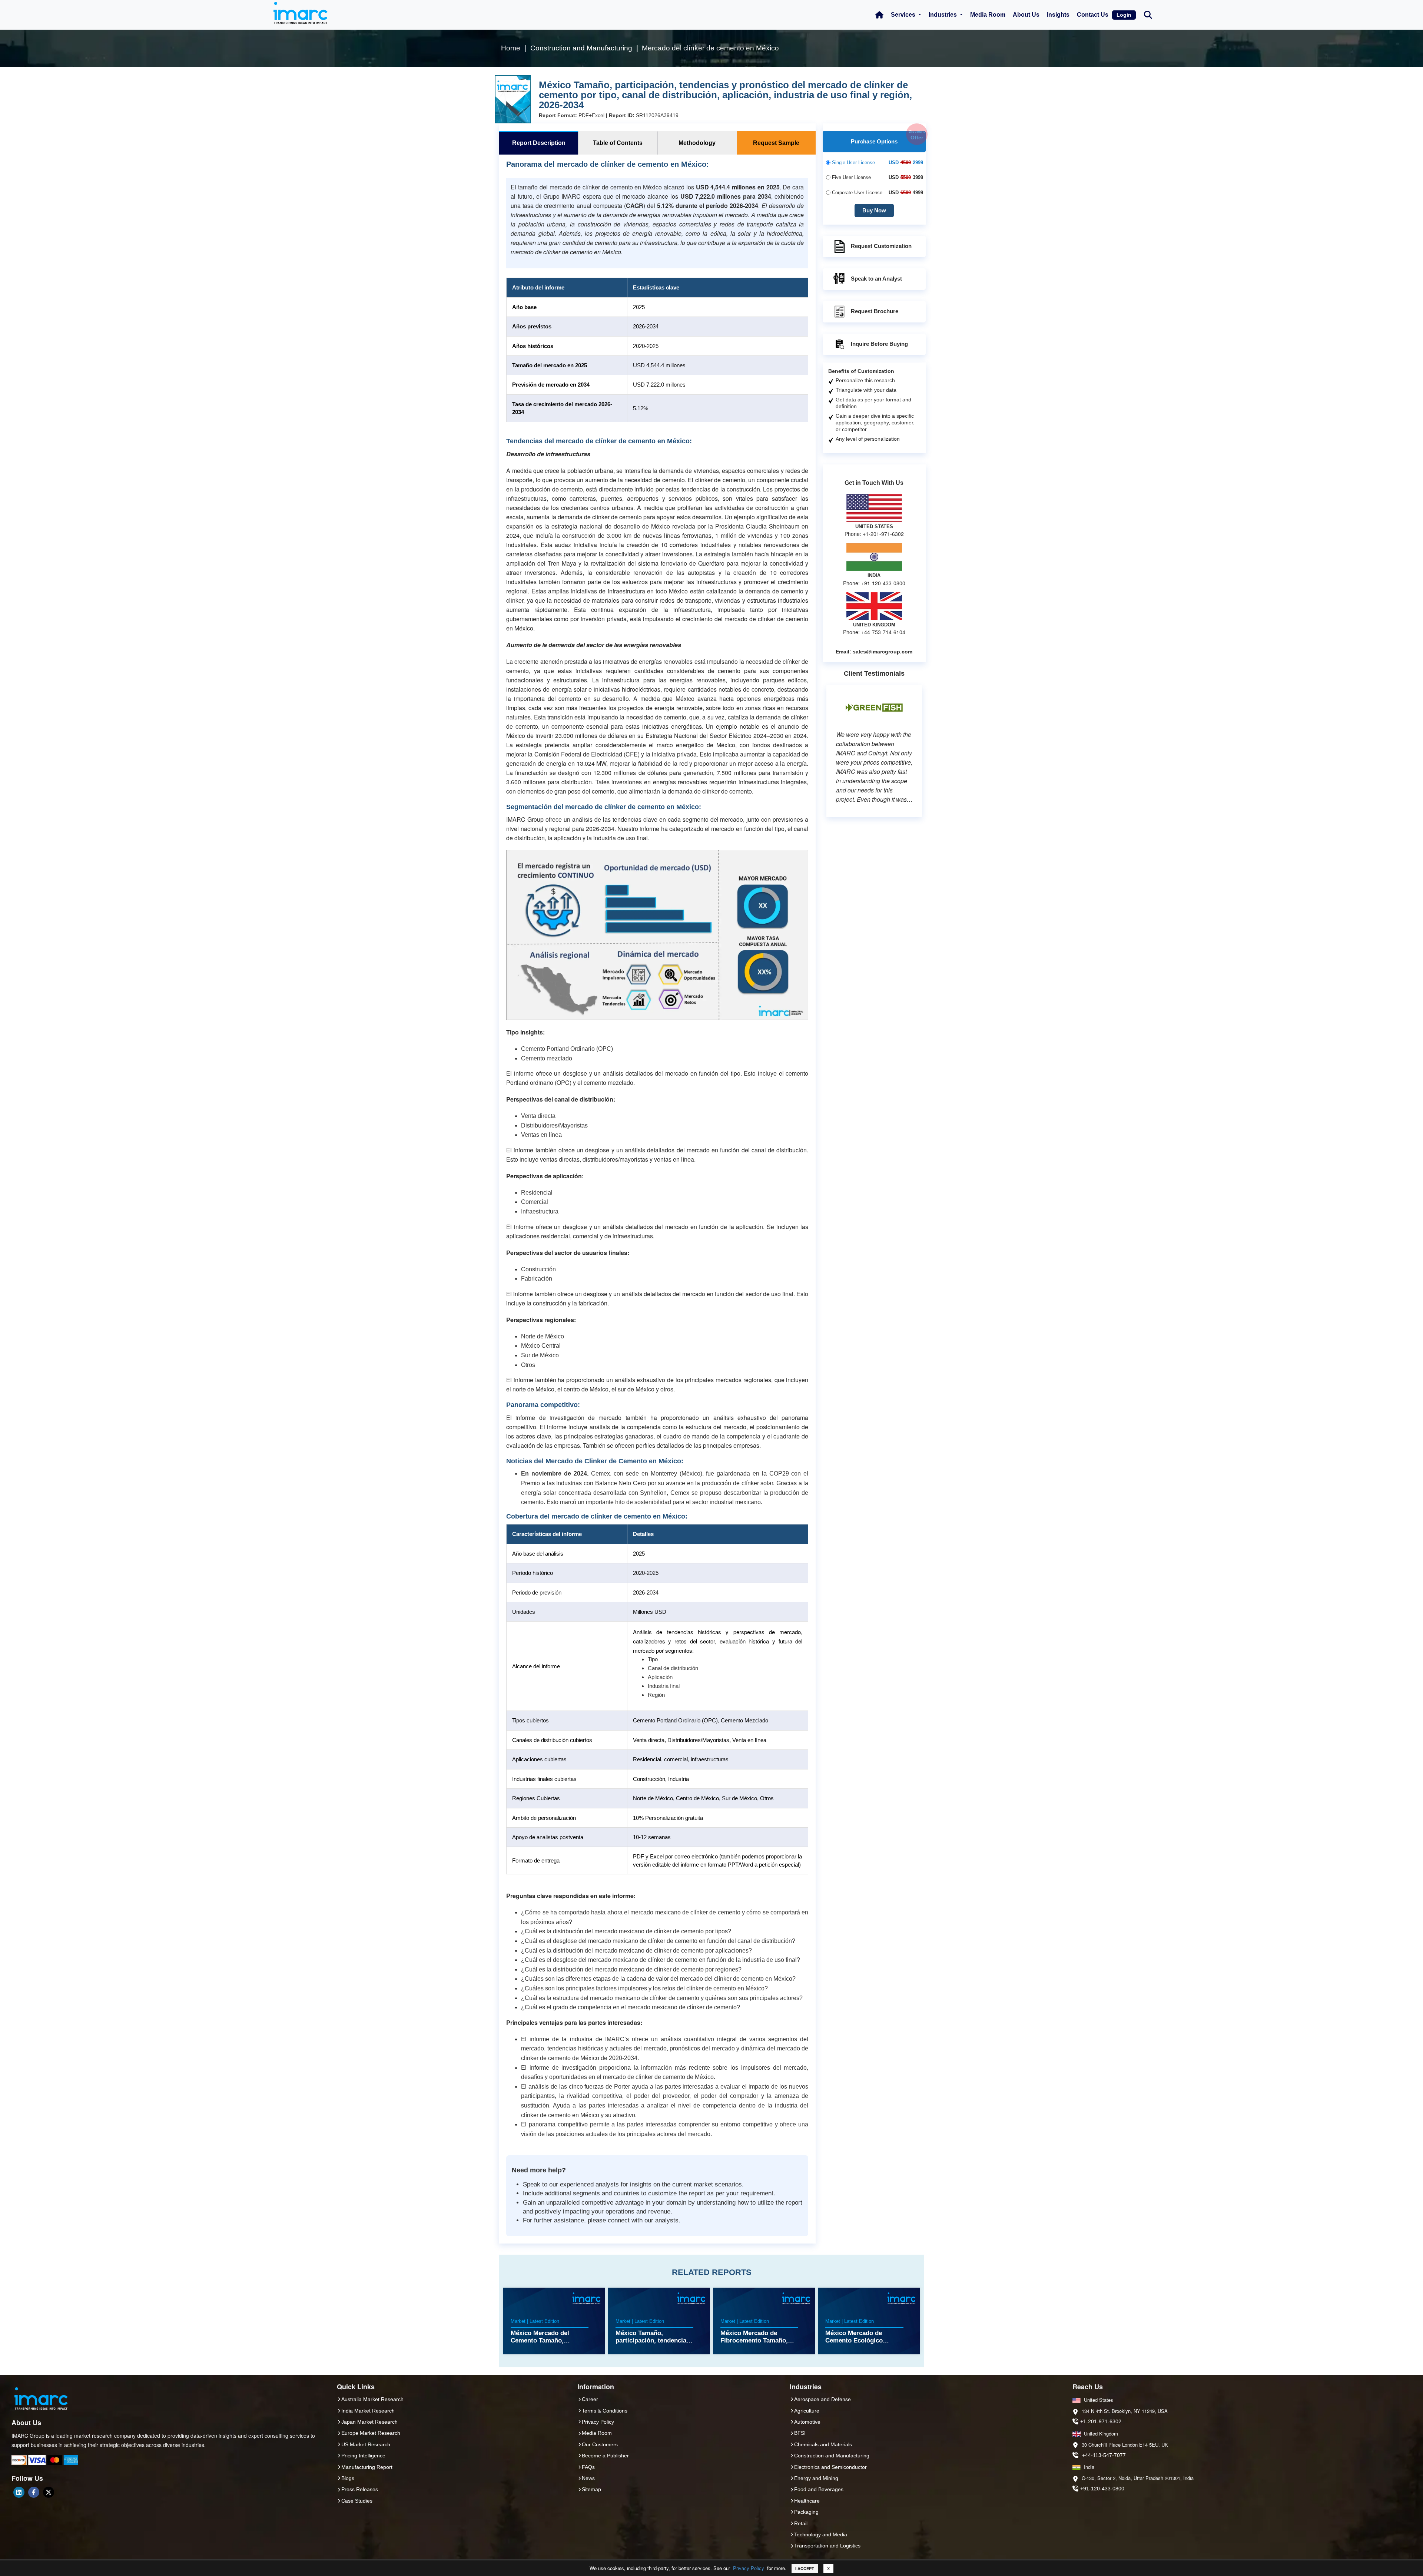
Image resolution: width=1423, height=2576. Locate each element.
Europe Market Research (371, 2433)
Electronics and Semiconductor (830, 2467)
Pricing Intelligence (363, 2456)
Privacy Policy (749, 2568)
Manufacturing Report (367, 2467)
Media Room (988, 15)
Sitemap (591, 2489)
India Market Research (368, 2411)
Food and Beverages (819, 2489)
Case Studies (357, 2501)
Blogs (348, 2478)
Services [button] (904, 15)
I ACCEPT (805, 2568)
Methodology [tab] (697, 143)
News (588, 2478)
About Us (1026, 15)
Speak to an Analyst (876, 279)
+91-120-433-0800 (1102, 2489)
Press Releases (360, 2489)
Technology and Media (821, 2534)
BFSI (800, 2433)
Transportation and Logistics (827, 2546)
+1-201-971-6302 (1101, 2421)
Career (590, 2399)
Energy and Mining (816, 2478)
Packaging (806, 2512)
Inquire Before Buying (879, 344)
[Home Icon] (879, 15)
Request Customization (881, 246)
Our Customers (600, 2444)
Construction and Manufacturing (832, 2456)
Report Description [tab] (539, 143)
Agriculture (807, 2411)
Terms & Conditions (605, 2411)
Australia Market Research (372, 2399)
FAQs (588, 2467)
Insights (1058, 15)
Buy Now (874, 210)
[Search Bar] (1148, 14)
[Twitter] (49, 2492)
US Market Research (366, 2444)
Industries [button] (943, 15)
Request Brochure (875, 311)
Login (1124, 15)
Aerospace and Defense (822, 2399)
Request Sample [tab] (776, 143)
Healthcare (807, 2501)
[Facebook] (34, 2492)
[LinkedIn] (19, 2492)
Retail (801, 2523)
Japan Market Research (369, 2422)
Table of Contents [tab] (618, 143)
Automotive (807, 2422)
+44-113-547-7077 (1104, 2455)
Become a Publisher (605, 2456)
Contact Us (1093, 15)
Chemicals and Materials (823, 2444)
